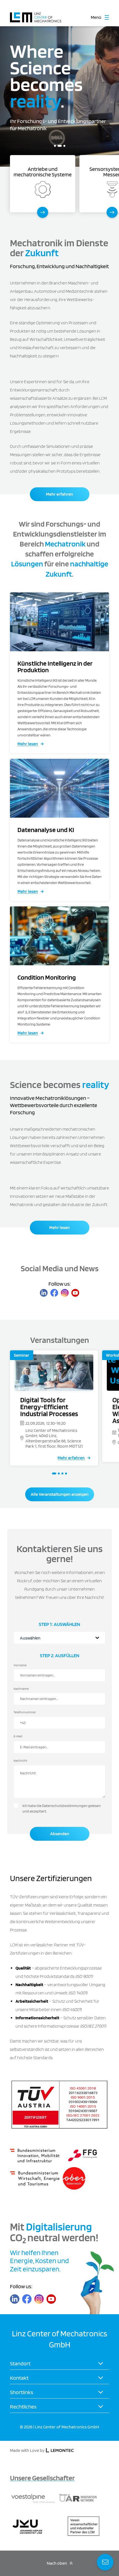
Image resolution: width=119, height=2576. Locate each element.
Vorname (20, 1665)
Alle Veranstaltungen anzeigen (60, 1494)
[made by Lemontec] (60, 2451)
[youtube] (75, 1293)
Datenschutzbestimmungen (65, 1806)
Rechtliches (23, 2407)
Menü (96, 17)
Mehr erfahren (59, 494)
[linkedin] (44, 1293)
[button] (55, 146)
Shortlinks (22, 2392)
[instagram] (65, 1293)
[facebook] (54, 1293)
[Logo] (36, 15)
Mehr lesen (28, 744)
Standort (20, 2363)
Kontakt (19, 2378)
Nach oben (57, 2563)
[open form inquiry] (105, 2562)
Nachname (21, 1689)
